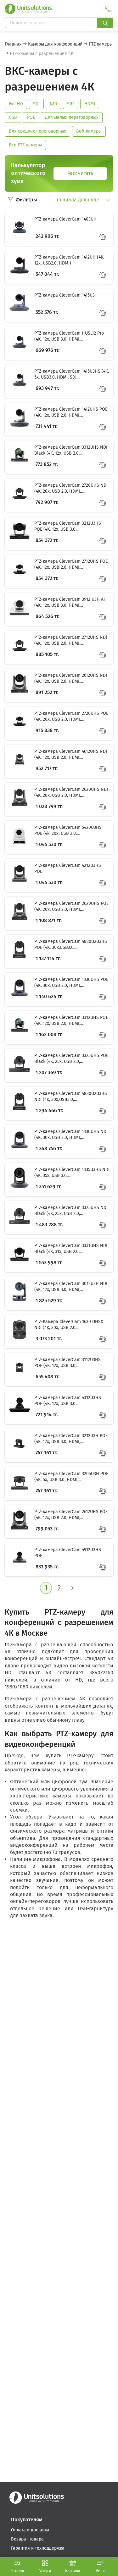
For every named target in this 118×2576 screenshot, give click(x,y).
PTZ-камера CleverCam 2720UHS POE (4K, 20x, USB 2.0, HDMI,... (71, 716)
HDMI (90, 104)
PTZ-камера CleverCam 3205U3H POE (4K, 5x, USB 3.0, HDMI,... (71, 1477)
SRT (71, 104)
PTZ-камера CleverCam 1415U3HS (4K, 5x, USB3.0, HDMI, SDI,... (72, 374)
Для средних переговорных (37, 131)
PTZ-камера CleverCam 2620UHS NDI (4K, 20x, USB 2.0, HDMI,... (71, 793)
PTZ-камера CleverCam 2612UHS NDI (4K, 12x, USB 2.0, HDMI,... (71, 678)
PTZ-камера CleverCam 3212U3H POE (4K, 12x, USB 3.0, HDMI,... (71, 1439)
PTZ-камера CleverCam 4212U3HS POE (68, 869)
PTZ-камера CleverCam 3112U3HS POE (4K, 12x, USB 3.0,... (67, 1363)
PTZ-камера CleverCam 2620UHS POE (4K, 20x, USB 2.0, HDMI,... (71, 907)
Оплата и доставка (30, 2530)
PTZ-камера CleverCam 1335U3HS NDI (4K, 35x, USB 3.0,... (72, 1173)
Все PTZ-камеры (25, 145)
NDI (53, 104)
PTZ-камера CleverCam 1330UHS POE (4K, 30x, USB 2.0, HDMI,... (71, 983)
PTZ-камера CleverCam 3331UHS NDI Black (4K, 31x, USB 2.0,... (71, 1249)
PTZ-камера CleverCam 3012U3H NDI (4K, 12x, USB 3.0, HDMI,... (71, 1287)
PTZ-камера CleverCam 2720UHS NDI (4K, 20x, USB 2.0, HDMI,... (71, 488)
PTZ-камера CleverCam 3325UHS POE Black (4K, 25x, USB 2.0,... (71, 1059)
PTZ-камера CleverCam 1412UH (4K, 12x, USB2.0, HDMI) (69, 260)
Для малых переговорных (72, 117)
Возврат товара (27, 2539)
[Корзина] (73, 2563)
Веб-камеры (89, 131)
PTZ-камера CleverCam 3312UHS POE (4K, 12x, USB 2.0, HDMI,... (71, 1021)
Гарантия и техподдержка (38, 2548)
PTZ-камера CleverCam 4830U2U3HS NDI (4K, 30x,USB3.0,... (71, 1097)
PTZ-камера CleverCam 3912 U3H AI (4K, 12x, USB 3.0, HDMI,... (70, 602)
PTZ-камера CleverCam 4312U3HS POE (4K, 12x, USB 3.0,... (68, 1401)
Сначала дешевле (79, 200)
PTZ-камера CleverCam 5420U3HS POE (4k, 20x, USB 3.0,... (68, 831)
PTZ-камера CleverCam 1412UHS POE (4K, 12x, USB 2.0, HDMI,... (71, 412)
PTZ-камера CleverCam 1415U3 (65, 295)
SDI (36, 104)
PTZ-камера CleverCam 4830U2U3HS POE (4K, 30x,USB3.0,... (71, 945)
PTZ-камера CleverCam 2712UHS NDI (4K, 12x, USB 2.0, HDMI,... (71, 640)
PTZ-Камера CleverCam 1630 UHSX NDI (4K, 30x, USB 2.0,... (69, 1325)
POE (31, 117)
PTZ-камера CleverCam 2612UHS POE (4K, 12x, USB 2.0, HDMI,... (71, 1515)
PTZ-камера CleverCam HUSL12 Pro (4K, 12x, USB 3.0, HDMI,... (69, 336)
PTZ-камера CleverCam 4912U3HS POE (68, 1553)
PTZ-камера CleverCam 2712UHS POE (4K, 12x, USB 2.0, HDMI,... (71, 564)
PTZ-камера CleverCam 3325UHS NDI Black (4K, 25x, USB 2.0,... (71, 1211)
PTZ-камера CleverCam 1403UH (65, 219)
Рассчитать (80, 173)
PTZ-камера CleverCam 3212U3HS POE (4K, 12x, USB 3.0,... (68, 526)
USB (13, 117)
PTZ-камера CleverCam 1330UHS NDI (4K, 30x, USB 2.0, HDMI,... (71, 1135)
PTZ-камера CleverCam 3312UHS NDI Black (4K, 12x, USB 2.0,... (71, 450)
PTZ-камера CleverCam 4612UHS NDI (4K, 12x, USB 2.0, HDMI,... (71, 755)
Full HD (16, 104)
